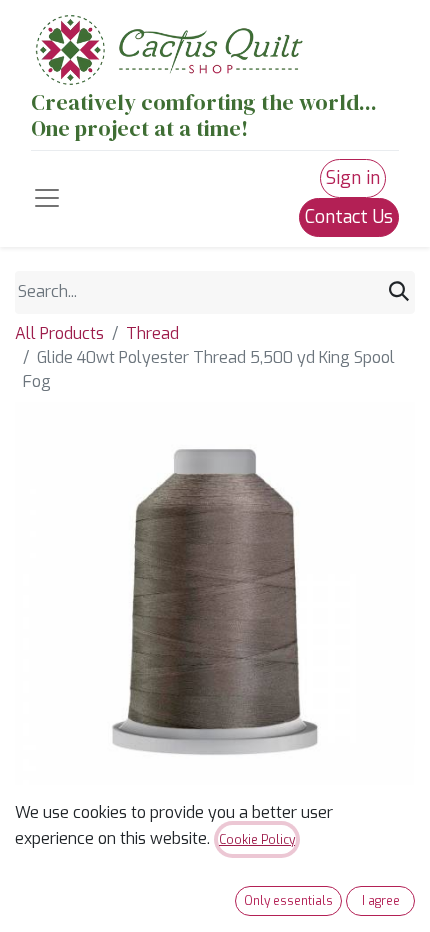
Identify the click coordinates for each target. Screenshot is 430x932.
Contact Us (349, 217)
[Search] (399, 292)
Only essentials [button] (288, 901)
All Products (59, 333)
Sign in (353, 178)
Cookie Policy (257, 840)
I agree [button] (381, 901)
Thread (152, 333)
